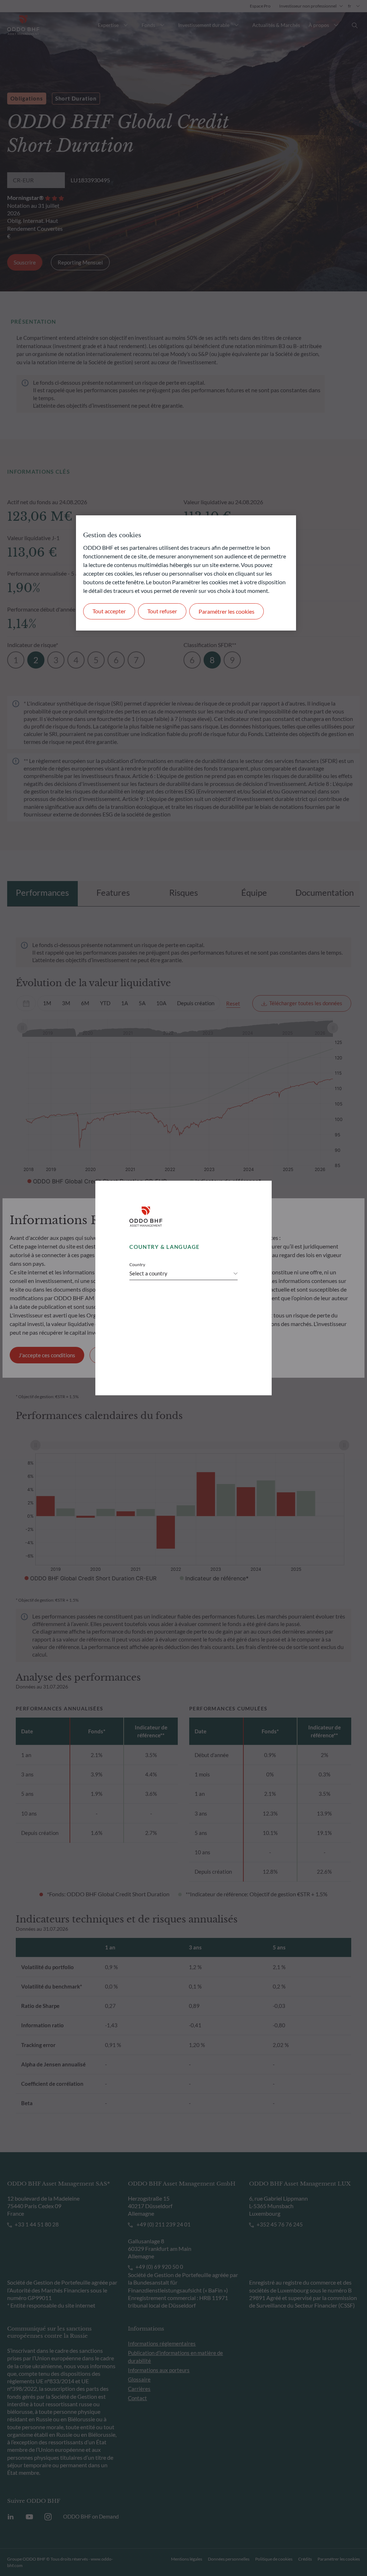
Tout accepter (109, 611)
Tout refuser (162, 611)
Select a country (148, 1273)
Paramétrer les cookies (227, 611)
